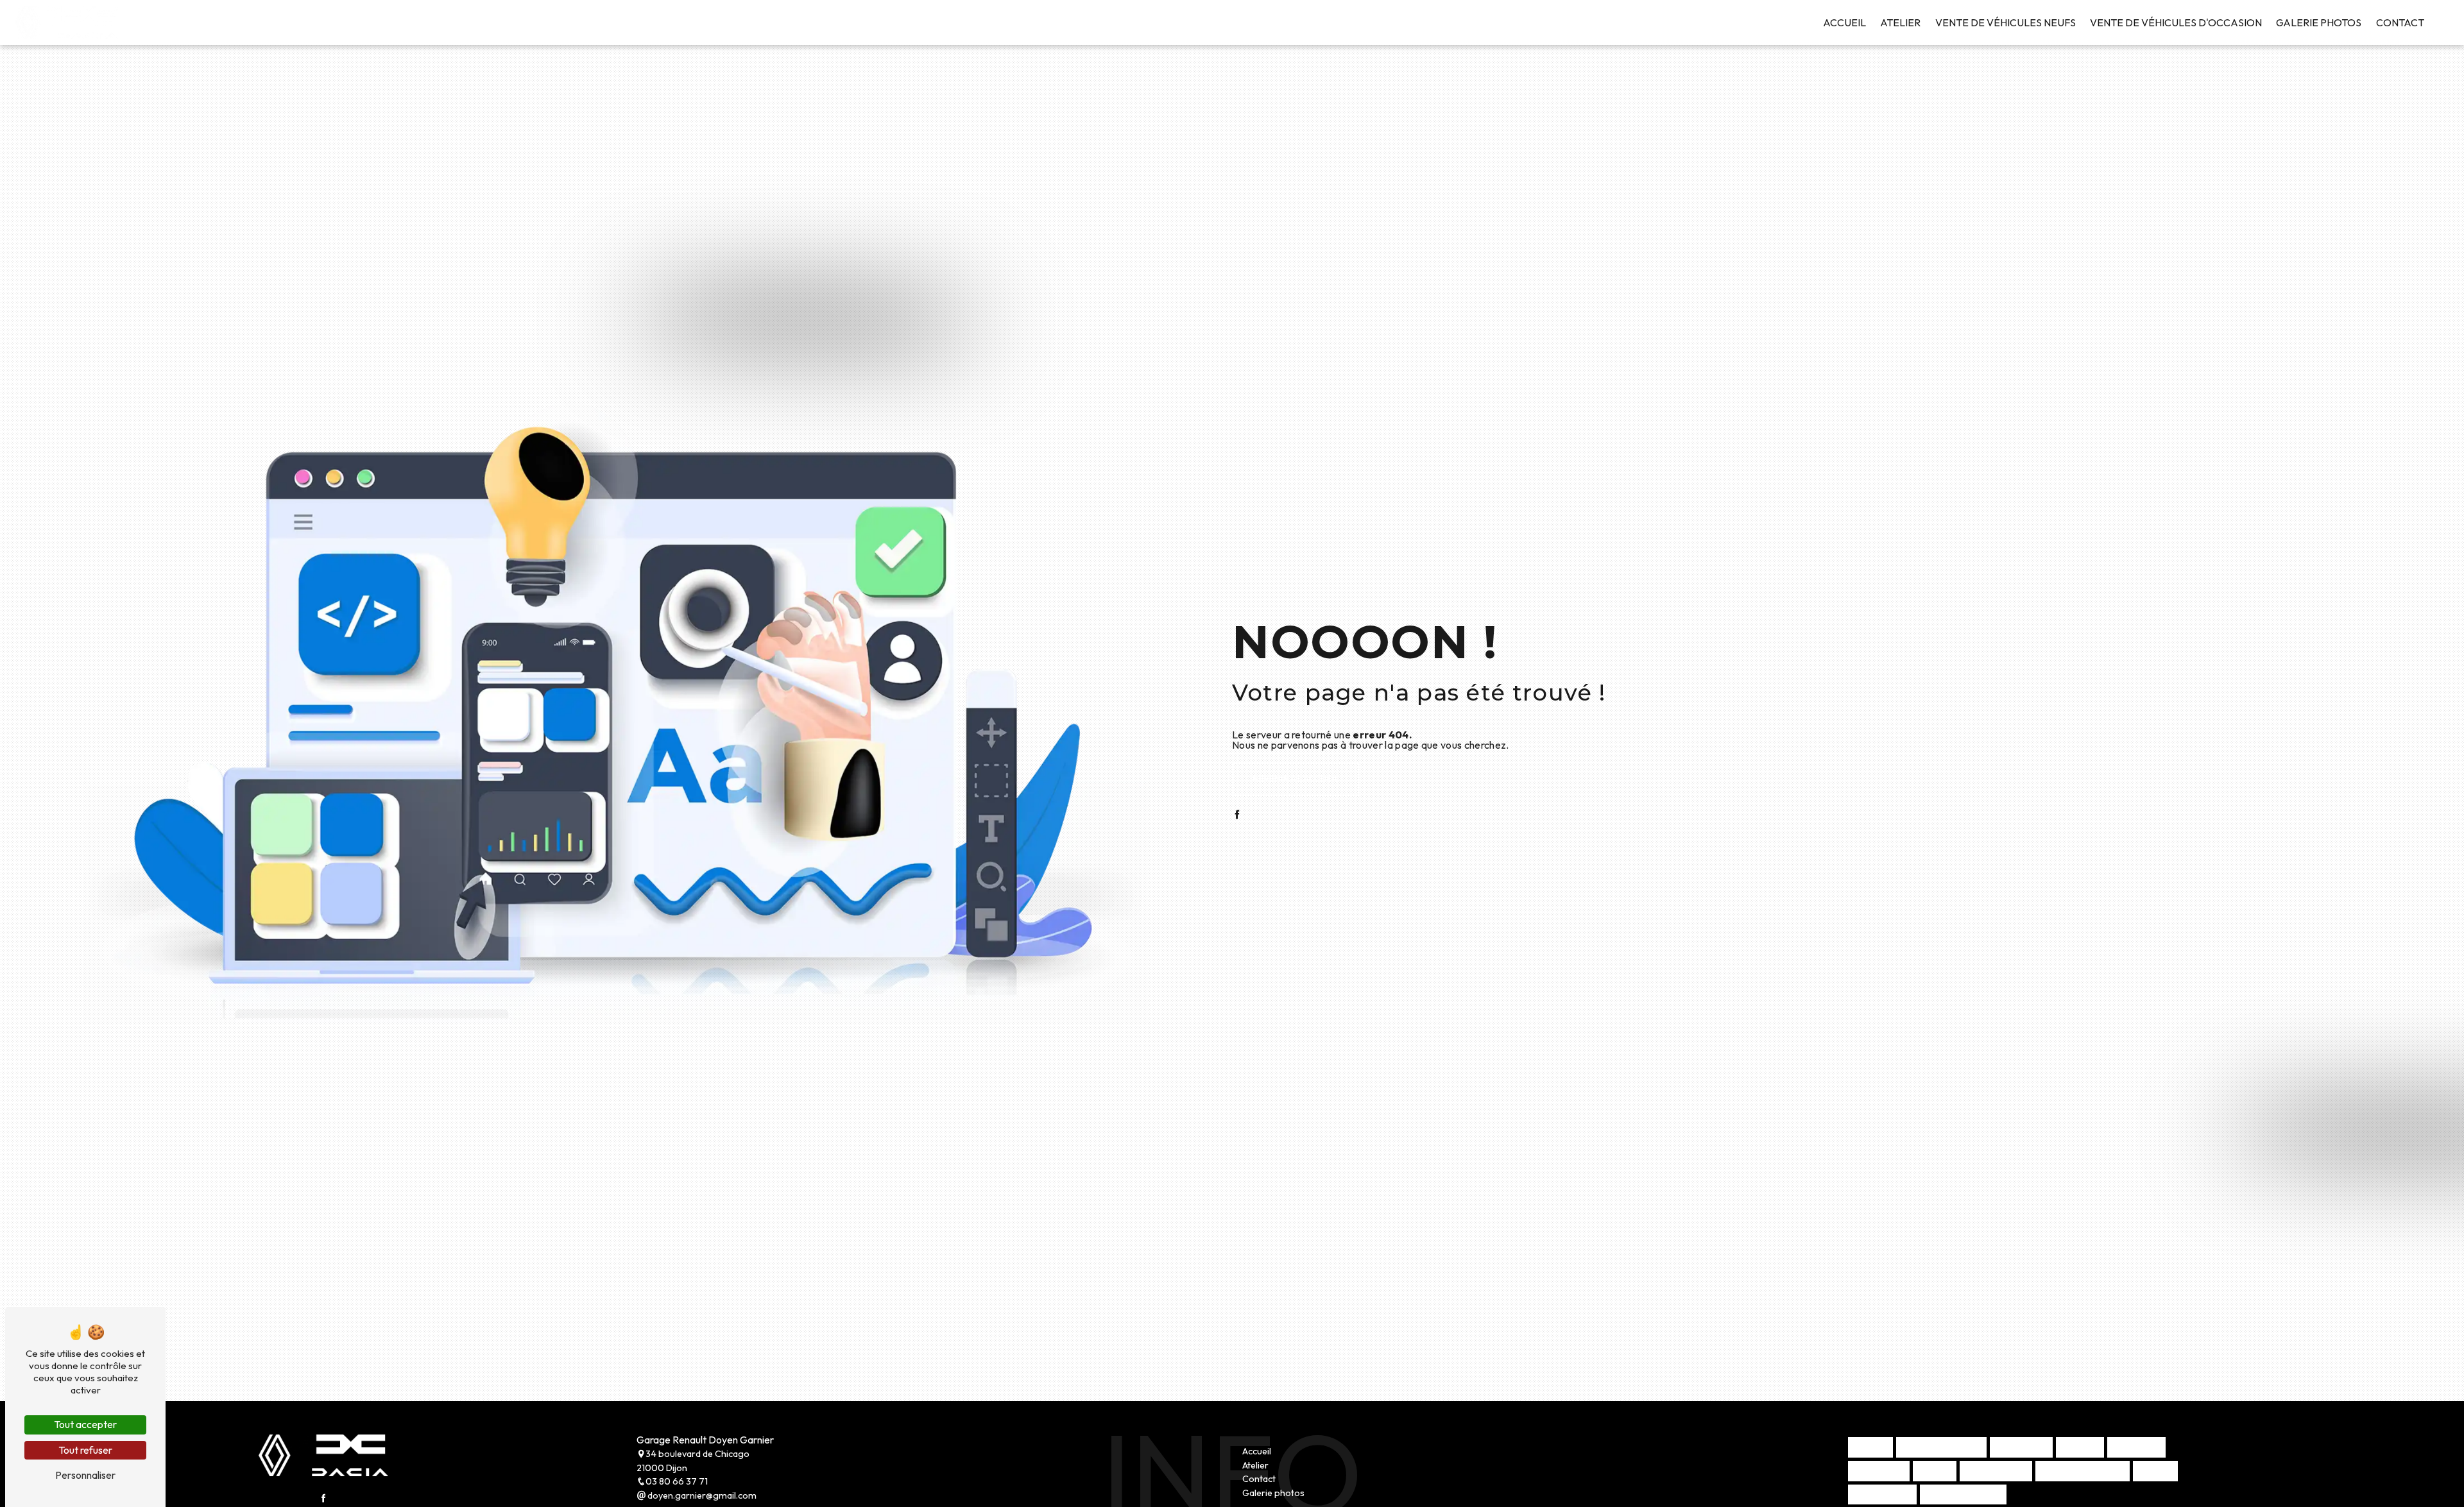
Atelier (1900, 22)
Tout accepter (85, 1424)
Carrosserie (2021, 1447)
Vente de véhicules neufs (2006, 22)
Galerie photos (2319, 22)
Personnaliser (85, 1475)
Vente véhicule (1996, 1470)
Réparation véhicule (2083, 1470)
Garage (2155, 1470)
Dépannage (1879, 1470)
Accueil (1844, 22)
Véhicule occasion (1963, 1494)
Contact (2400, 22)
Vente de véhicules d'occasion (2176, 22)
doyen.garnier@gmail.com (701, 1495)
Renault (1935, 1470)
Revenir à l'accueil (1296, 779)
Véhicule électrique (1941, 1447)
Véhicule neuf (1882, 1494)
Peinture (2080, 1447)
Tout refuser (85, 1450)
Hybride (1870, 1447)
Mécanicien (2136, 1447)
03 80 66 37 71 (677, 1481)
